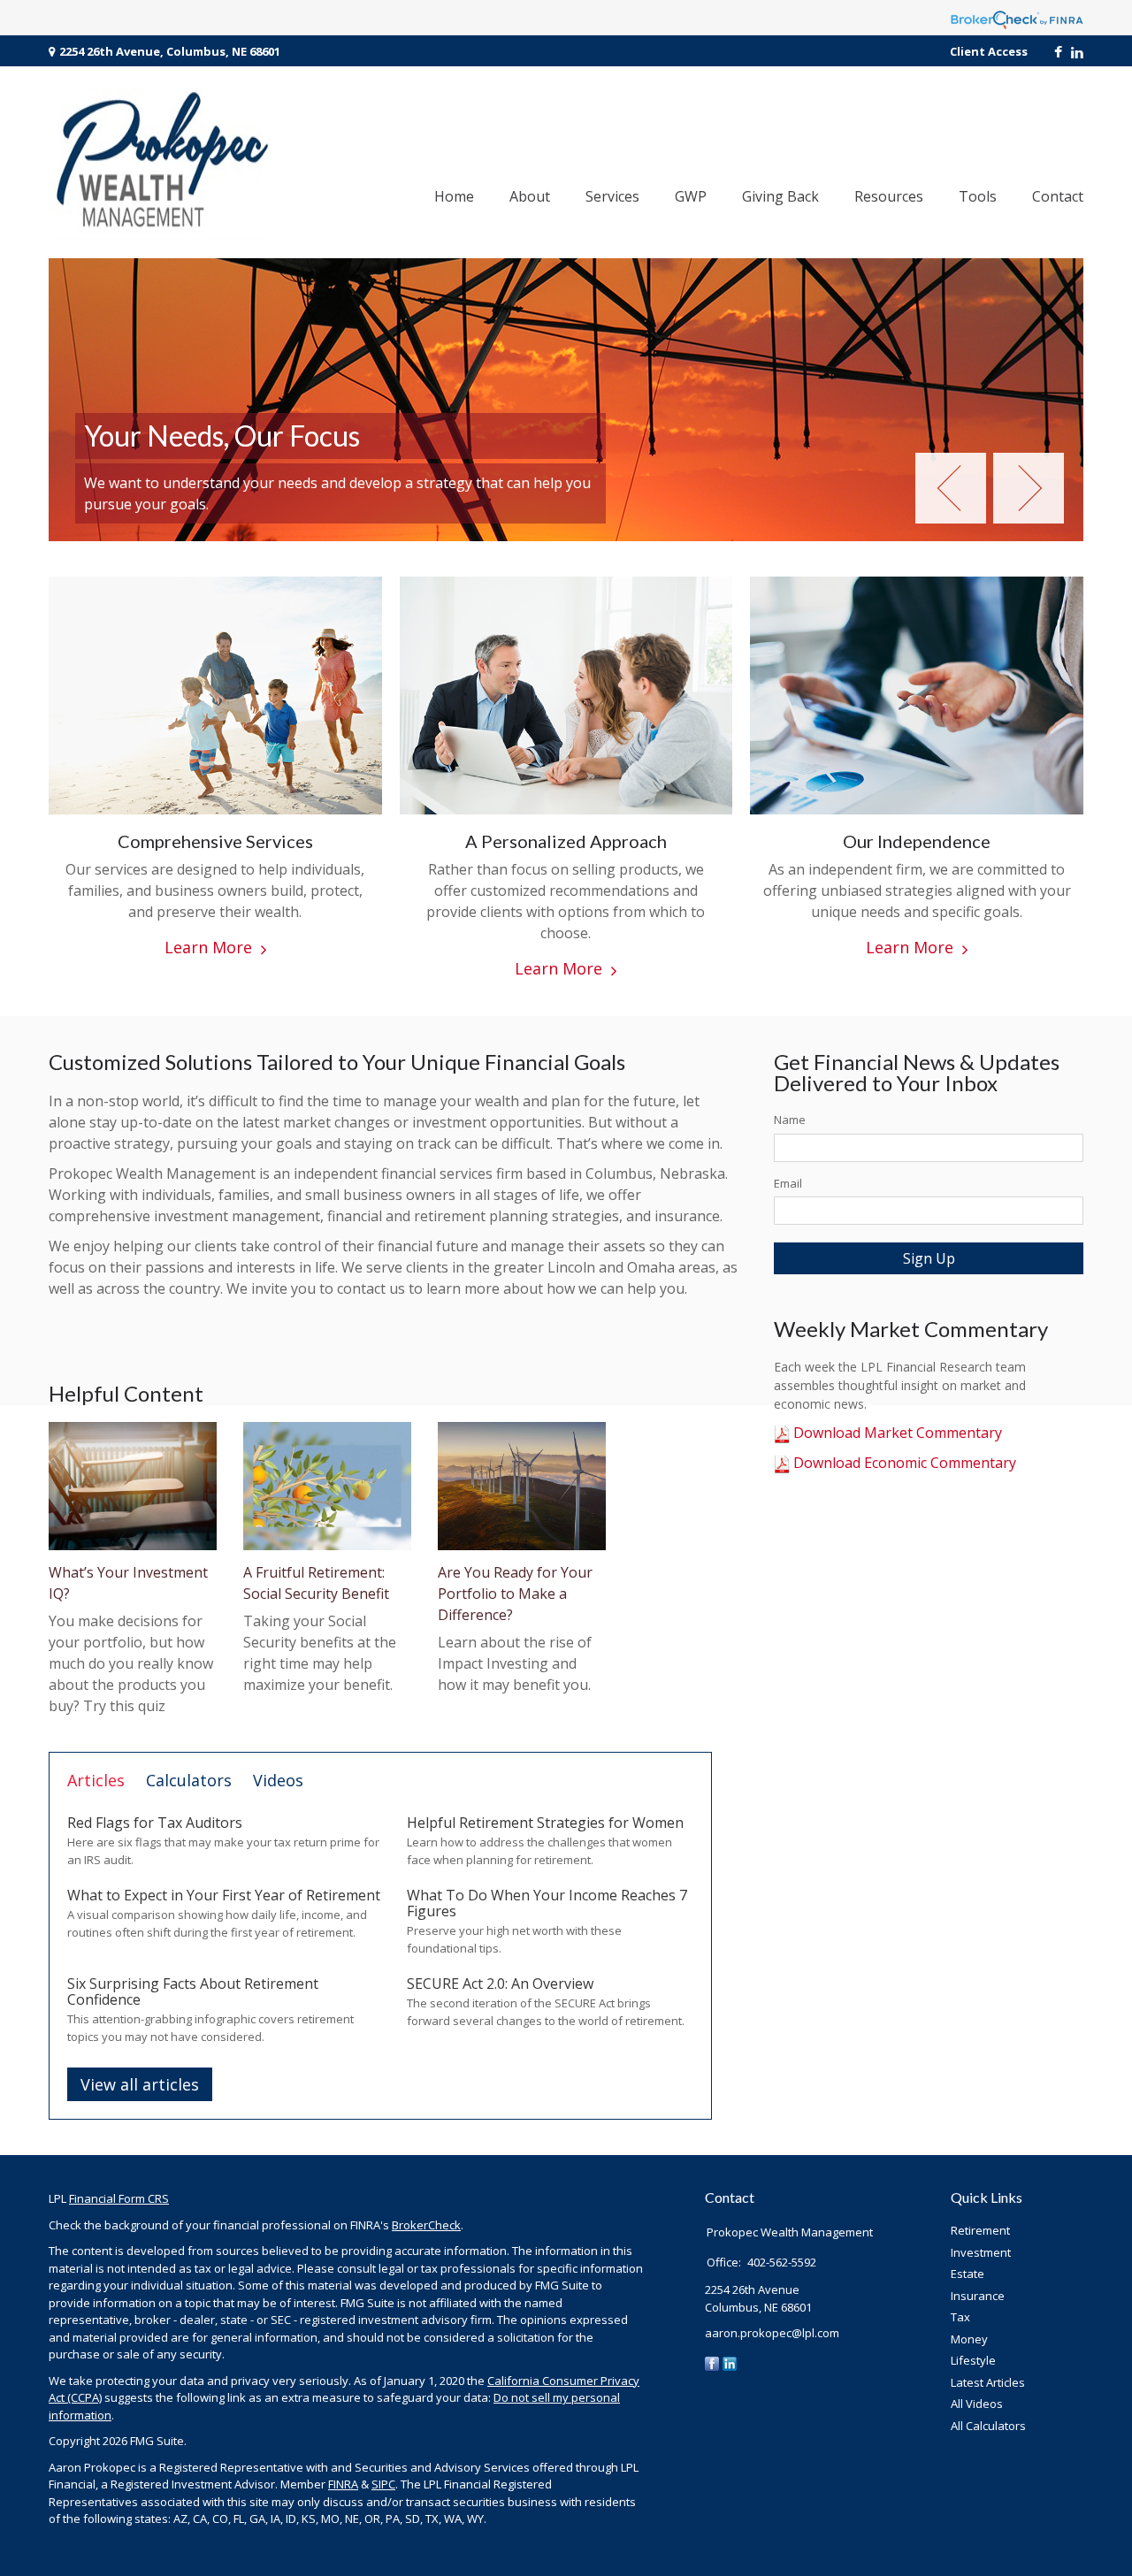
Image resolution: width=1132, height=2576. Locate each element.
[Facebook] (712, 2363)
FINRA (343, 2484)
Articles (96, 1780)
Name (790, 1120)
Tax (960, 2317)
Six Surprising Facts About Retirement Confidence (193, 1991)
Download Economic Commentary (903, 1463)
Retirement (980, 2230)
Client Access (989, 51)
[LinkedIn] (730, 2363)
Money (969, 2339)
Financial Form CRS (119, 2198)
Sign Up (929, 1258)
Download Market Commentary (896, 1433)
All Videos (977, 2404)
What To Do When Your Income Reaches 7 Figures (547, 1903)
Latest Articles (988, 2382)
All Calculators (988, 2426)
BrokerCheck (426, 2225)
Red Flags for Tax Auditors (155, 1823)
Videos (278, 1780)
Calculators (189, 1780)
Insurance (978, 2296)
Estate (968, 2274)
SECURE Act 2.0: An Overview (500, 1984)
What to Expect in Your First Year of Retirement (224, 1895)
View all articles (140, 2084)
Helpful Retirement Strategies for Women (545, 1823)
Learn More (208, 947)
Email (788, 1183)
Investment (981, 2252)
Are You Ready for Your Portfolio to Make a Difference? (515, 1594)
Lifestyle (973, 2360)
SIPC (383, 2484)
